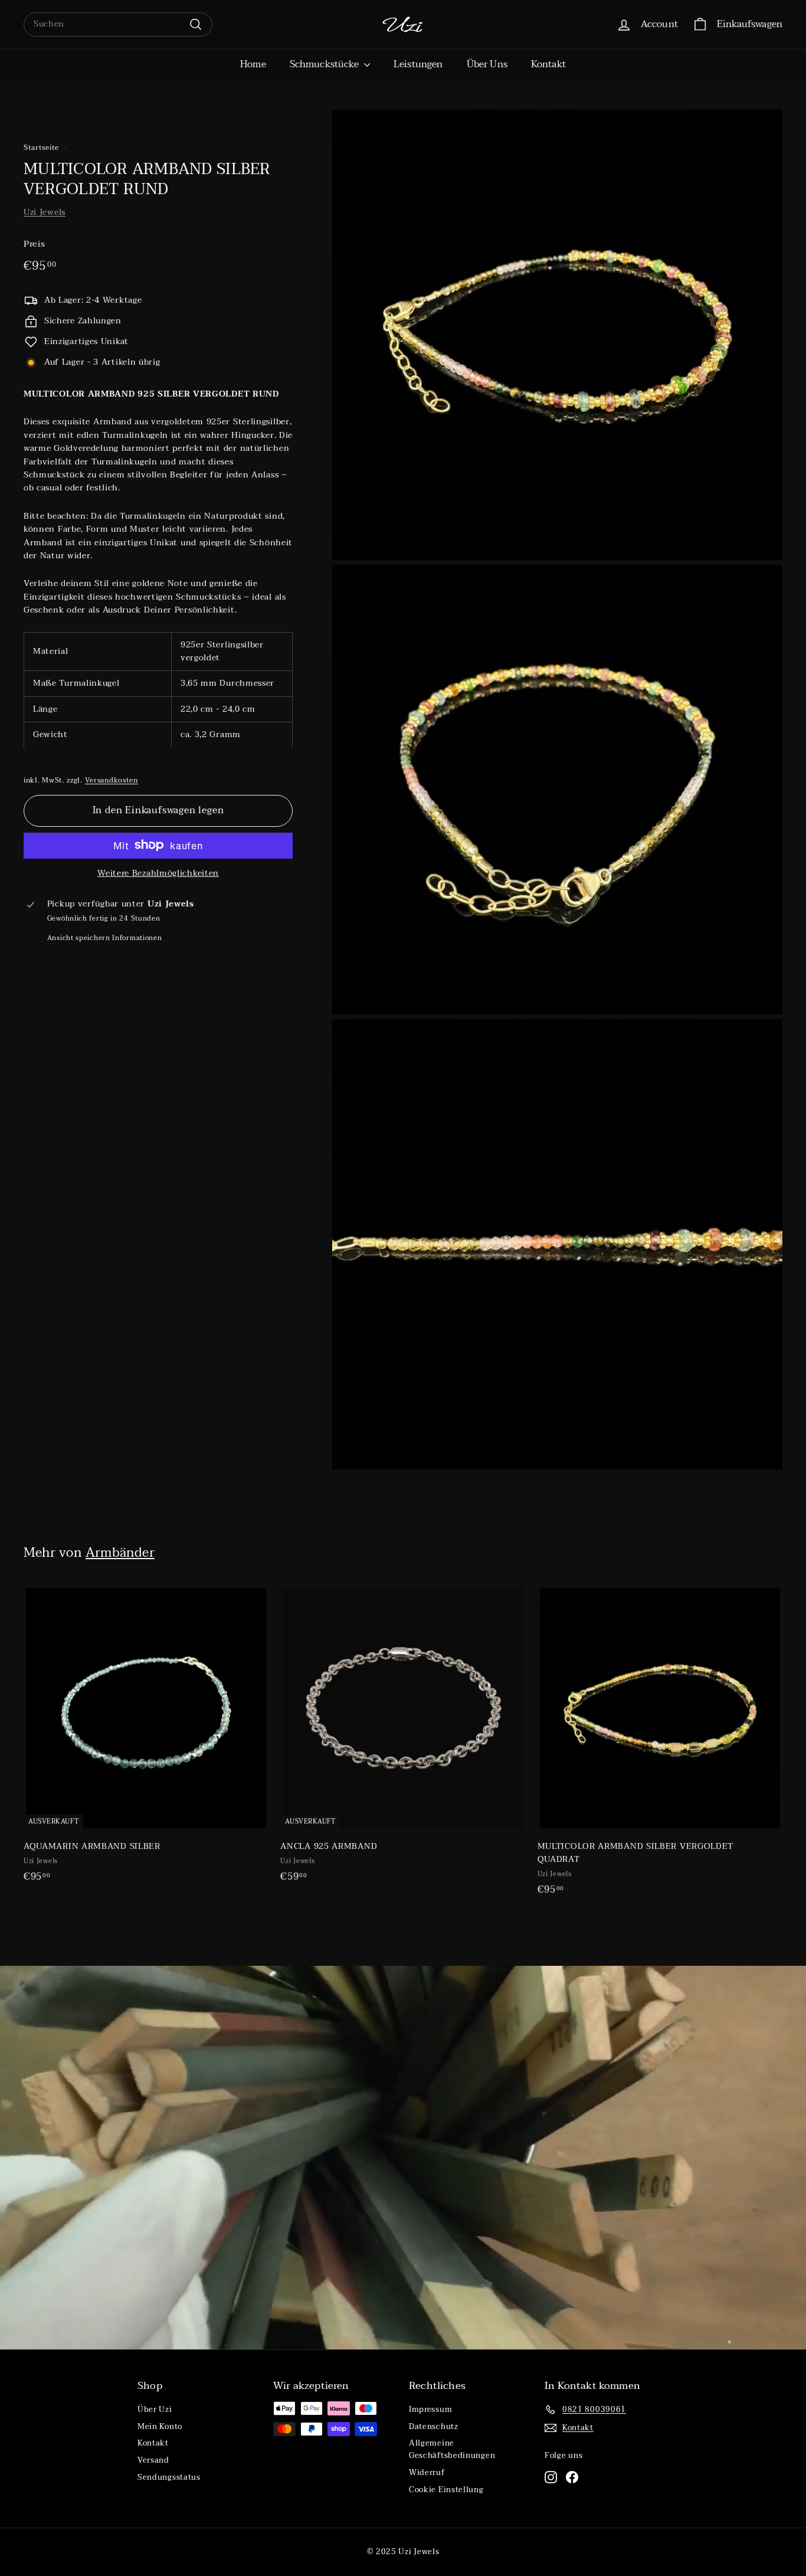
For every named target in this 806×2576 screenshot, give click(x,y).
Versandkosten (112, 780)
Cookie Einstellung (446, 2490)
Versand (153, 2460)
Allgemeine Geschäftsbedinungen (452, 2449)
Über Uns (487, 64)
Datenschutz (434, 2427)
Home (253, 64)
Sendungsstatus (169, 2477)
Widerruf (427, 2473)
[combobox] (118, 24)
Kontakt (548, 64)
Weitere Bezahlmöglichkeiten (158, 873)
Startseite (41, 148)
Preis (35, 244)
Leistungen (418, 64)
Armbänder (120, 1553)
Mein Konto (160, 2427)
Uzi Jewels (45, 212)
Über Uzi (155, 2410)
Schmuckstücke (325, 64)
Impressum (430, 2410)
